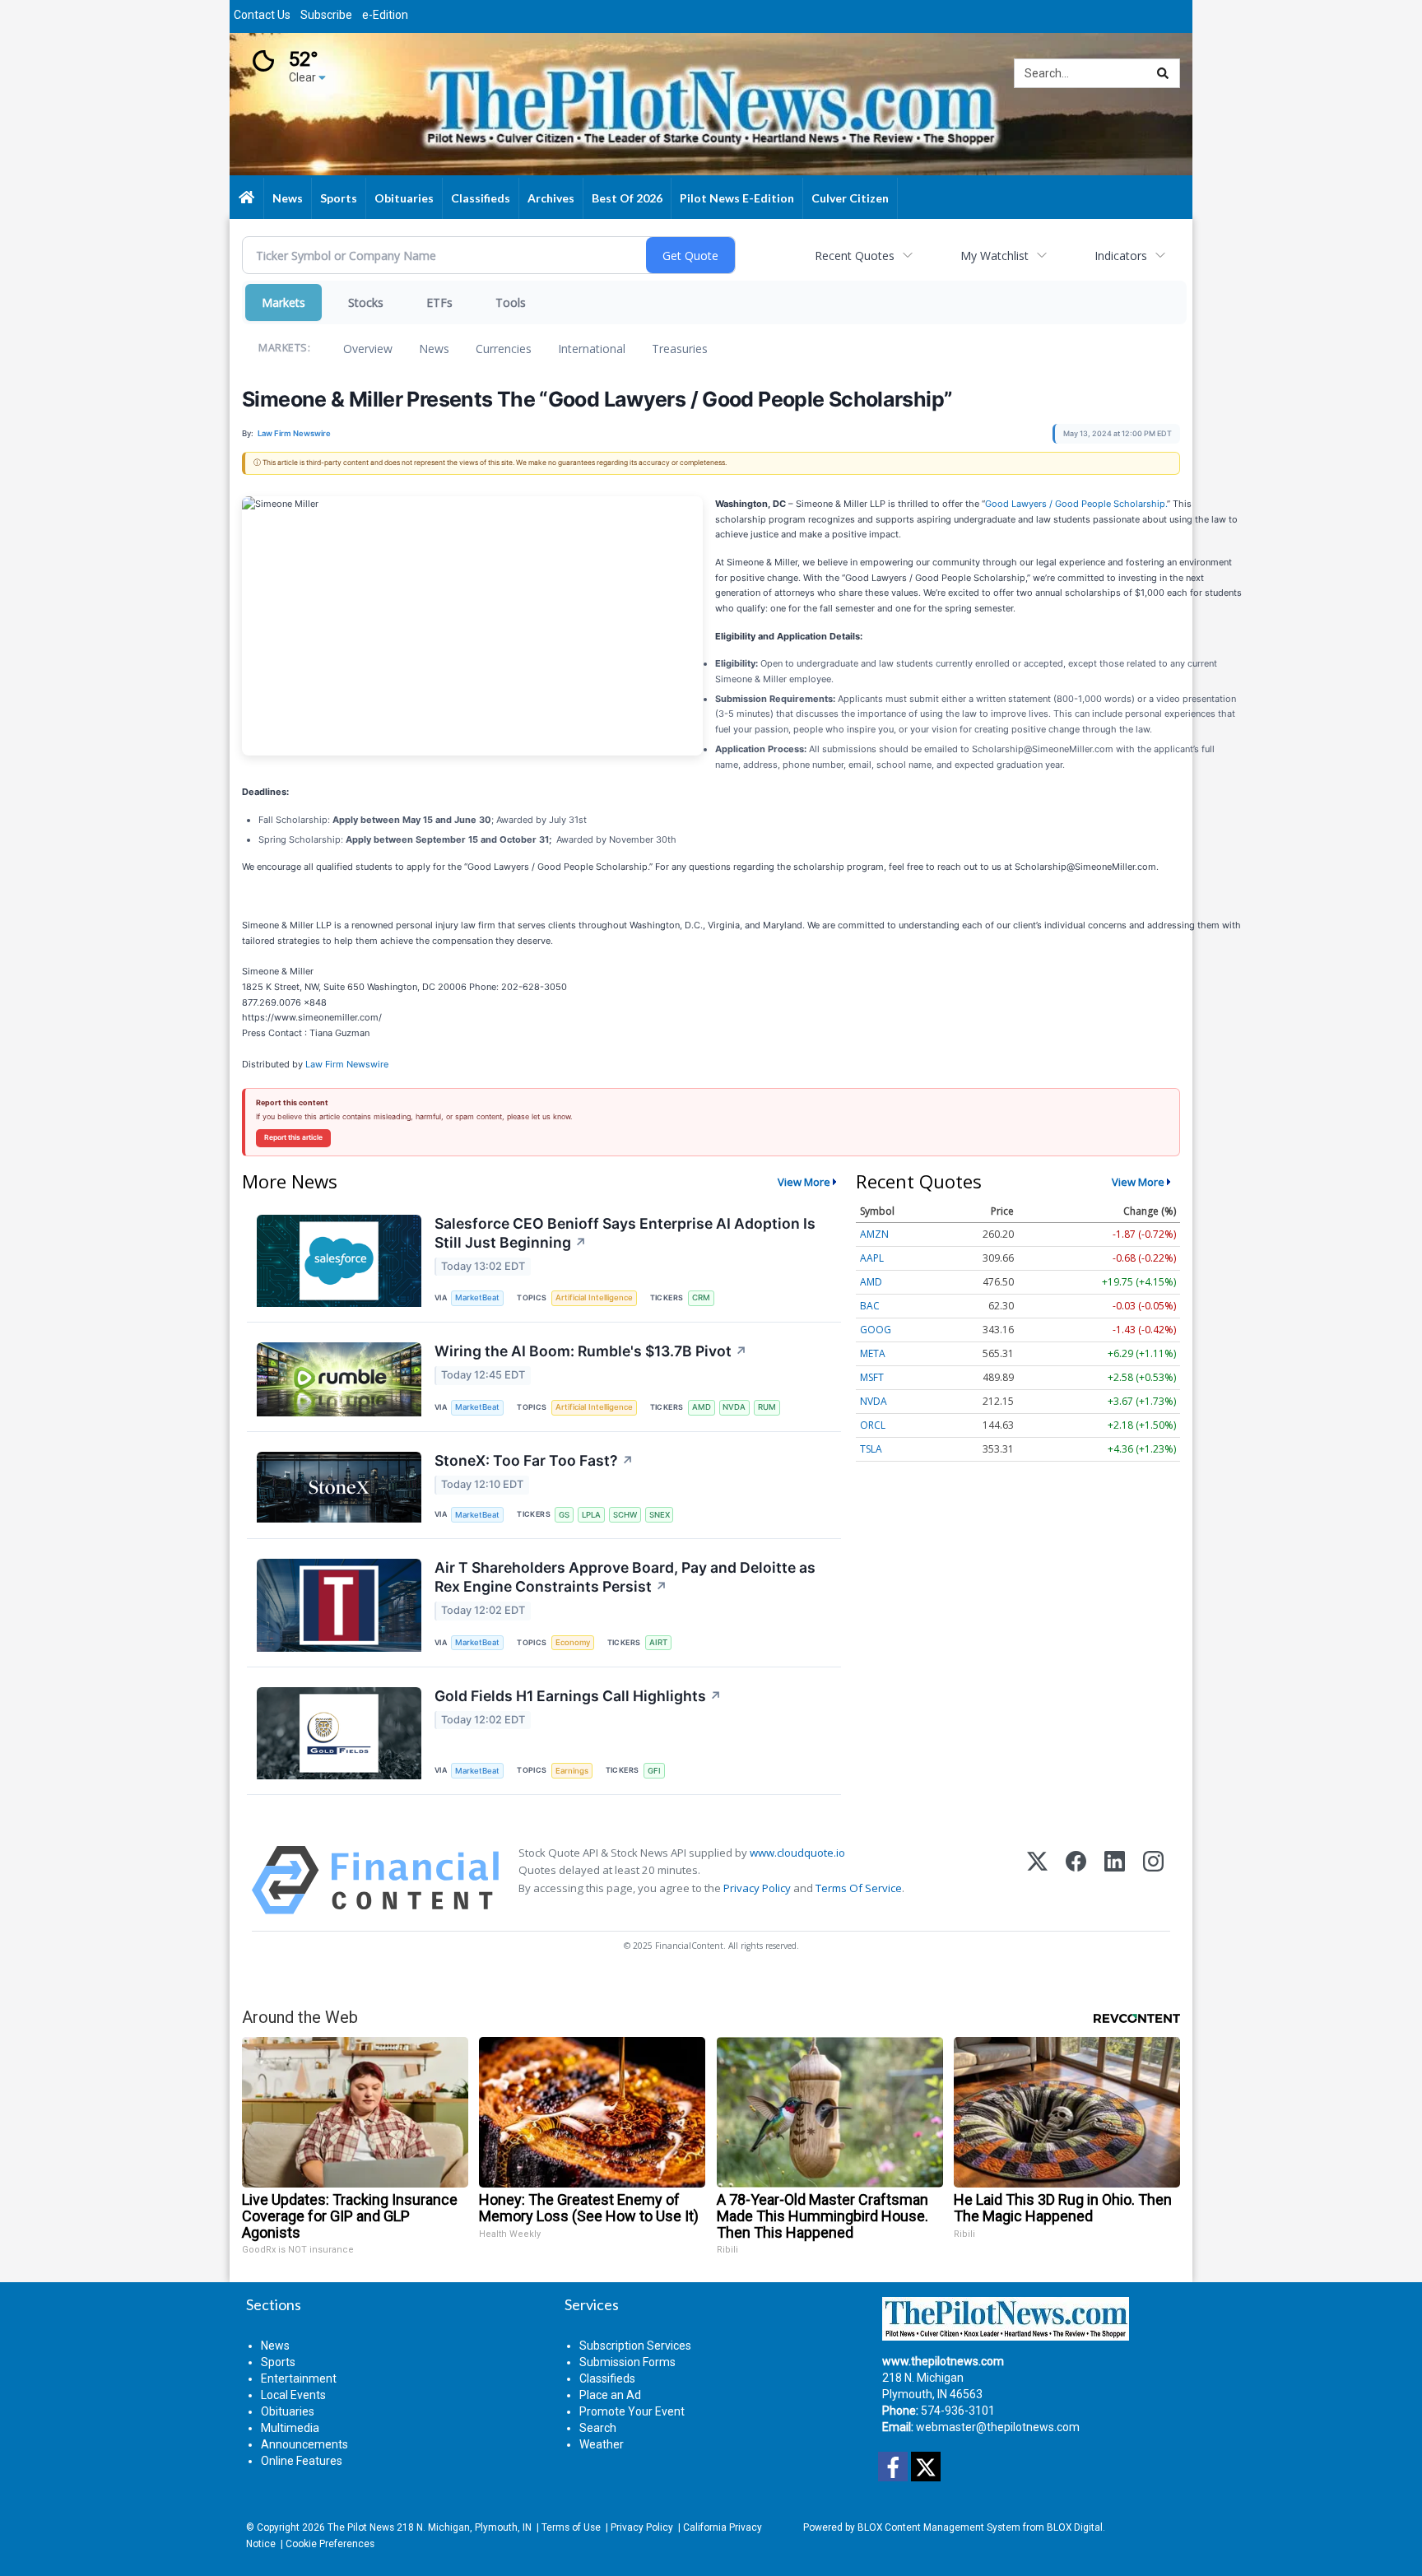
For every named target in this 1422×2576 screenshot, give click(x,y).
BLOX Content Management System (939, 2527)
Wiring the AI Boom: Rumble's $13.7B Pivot (591, 1351)
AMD (702, 1407)
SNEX (660, 1515)
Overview (368, 349)
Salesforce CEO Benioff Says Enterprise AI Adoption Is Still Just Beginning (625, 1233)
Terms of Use (571, 2527)
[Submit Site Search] (1163, 73)
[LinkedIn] (1115, 1880)
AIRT (658, 1642)
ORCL (873, 1425)
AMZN (874, 1234)
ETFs (439, 302)
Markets (283, 302)
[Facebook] (1076, 1880)
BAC (870, 1306)
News (434, 349)
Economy (573, 1642)
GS (564, 1515)
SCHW (625, 1515)
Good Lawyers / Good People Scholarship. (1076, 504)
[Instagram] (1153, 1880)
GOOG (876, 1330)
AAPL (872, 1258)
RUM (767, 1407)
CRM (701, 1297)
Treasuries (680, 349)
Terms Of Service (859, 1888)
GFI (654, 1771)
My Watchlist (994, 256)
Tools (511, 302)
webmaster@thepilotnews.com (998, 2427)
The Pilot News (361, 2527)
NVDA (734, 1407)
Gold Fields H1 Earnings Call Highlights (578, 1696)
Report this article (293, 1137)
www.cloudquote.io (797, 1853)
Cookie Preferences (330, 2544)
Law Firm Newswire (347, 1064)
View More (804, 1182)
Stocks (366, 302)
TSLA (871, 1449)
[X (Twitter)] (1037, 1880)
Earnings (572, 1771)
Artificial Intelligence (594, 1297)
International (592, 349)
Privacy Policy (757, 1888)
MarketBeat (477, 1297)
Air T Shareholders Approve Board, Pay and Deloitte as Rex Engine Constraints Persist (625, 1577)
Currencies (504, 349)
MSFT (872, 1377)
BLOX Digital (1075, 2527)
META (873, 1353)
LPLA (591, 1515)
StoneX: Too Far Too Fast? (534, 1460)
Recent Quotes (855, 256)
